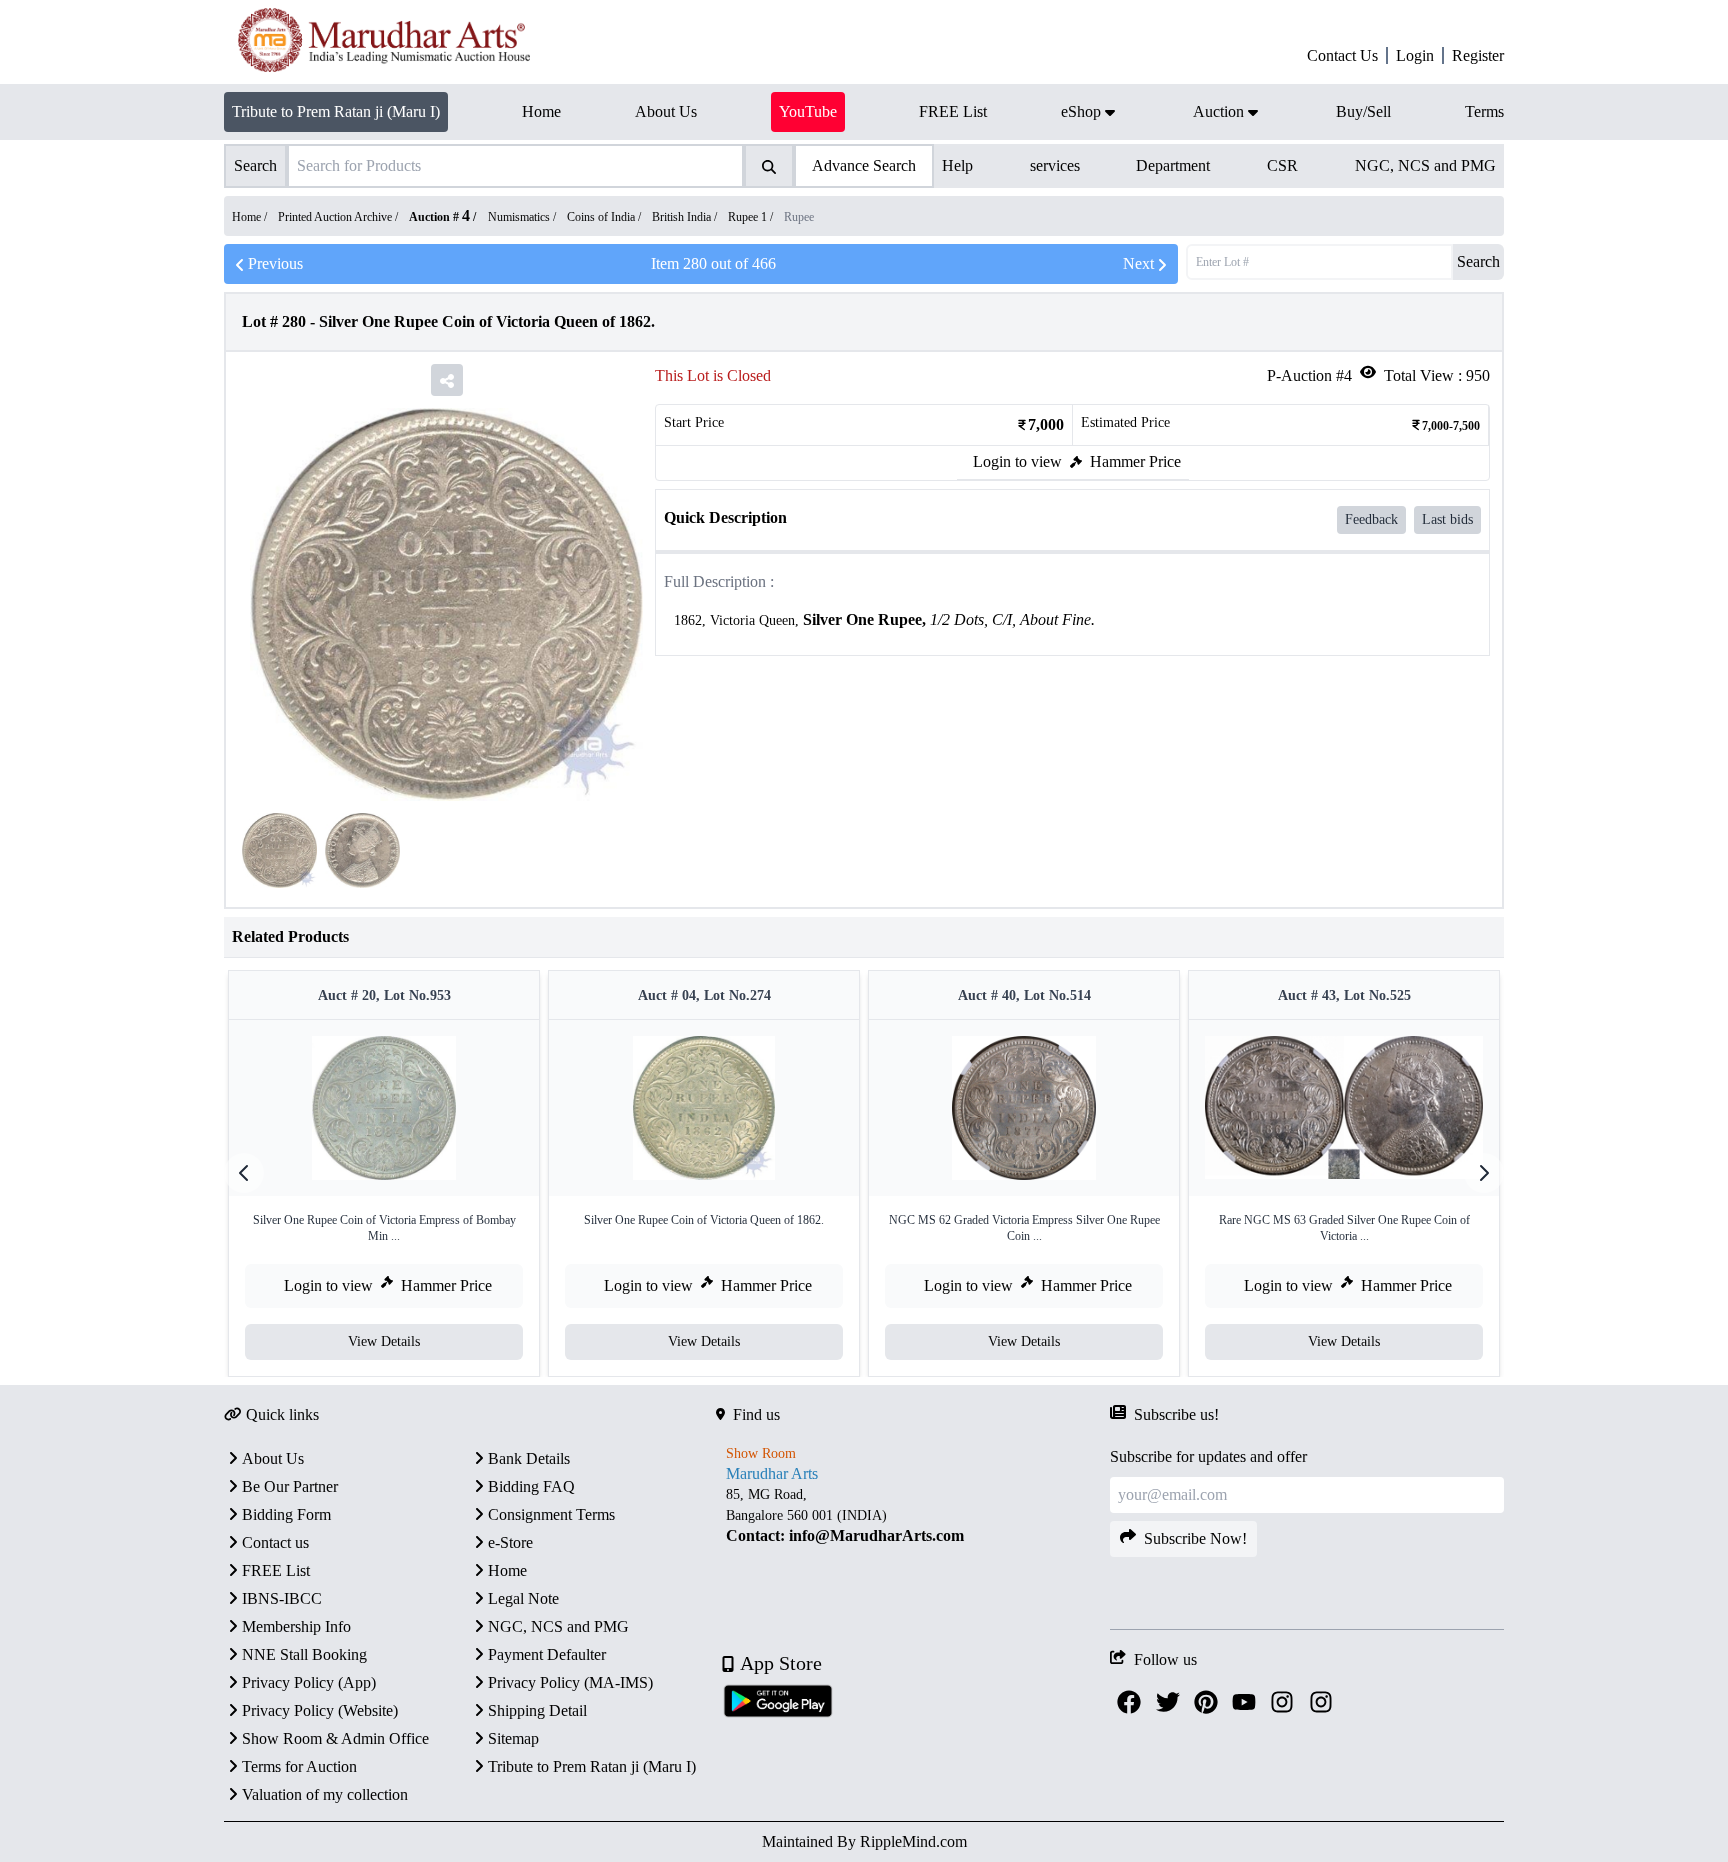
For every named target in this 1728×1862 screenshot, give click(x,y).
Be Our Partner (290, 1486)
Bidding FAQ (531, 1486)
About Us (273, 1458)
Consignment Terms (551, 1514)
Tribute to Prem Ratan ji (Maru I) (336, 111)
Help (957, 165)
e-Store (510, 1542)
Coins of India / (605, 217)
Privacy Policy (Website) (320, 1710)
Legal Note (523, 1598)
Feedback (1371, 519)
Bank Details (529, 1458)
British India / (686, 217)
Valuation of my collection (325, 1794)
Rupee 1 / (752, 217)
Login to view (1017, 461)
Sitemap (513, 1738)
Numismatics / (523, 217)
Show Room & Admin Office (335, 1738)
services (1055, 165)
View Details (384, 1341)
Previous (275, 263)
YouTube (808, 111)
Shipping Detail (537, 1710)
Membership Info (296, 1626)
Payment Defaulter (547, 1654)
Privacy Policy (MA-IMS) (570, 1682)
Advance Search (864, 165)
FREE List (276, 1570)
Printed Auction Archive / (339, 217)
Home (507, 1570)
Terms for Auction (299, 1766)
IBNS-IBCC (282, 1598)
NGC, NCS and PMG (1425, 165)
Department (1173, 165)
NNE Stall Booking (304, 1654)
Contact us (275, 1542)
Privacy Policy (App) (309, 1682)
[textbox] (1072, 620)
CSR (1282, 165)
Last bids (1447, 519)
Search (1478, 261)
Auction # (439, 217)
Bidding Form (286, 1514)
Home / (251, 217)
